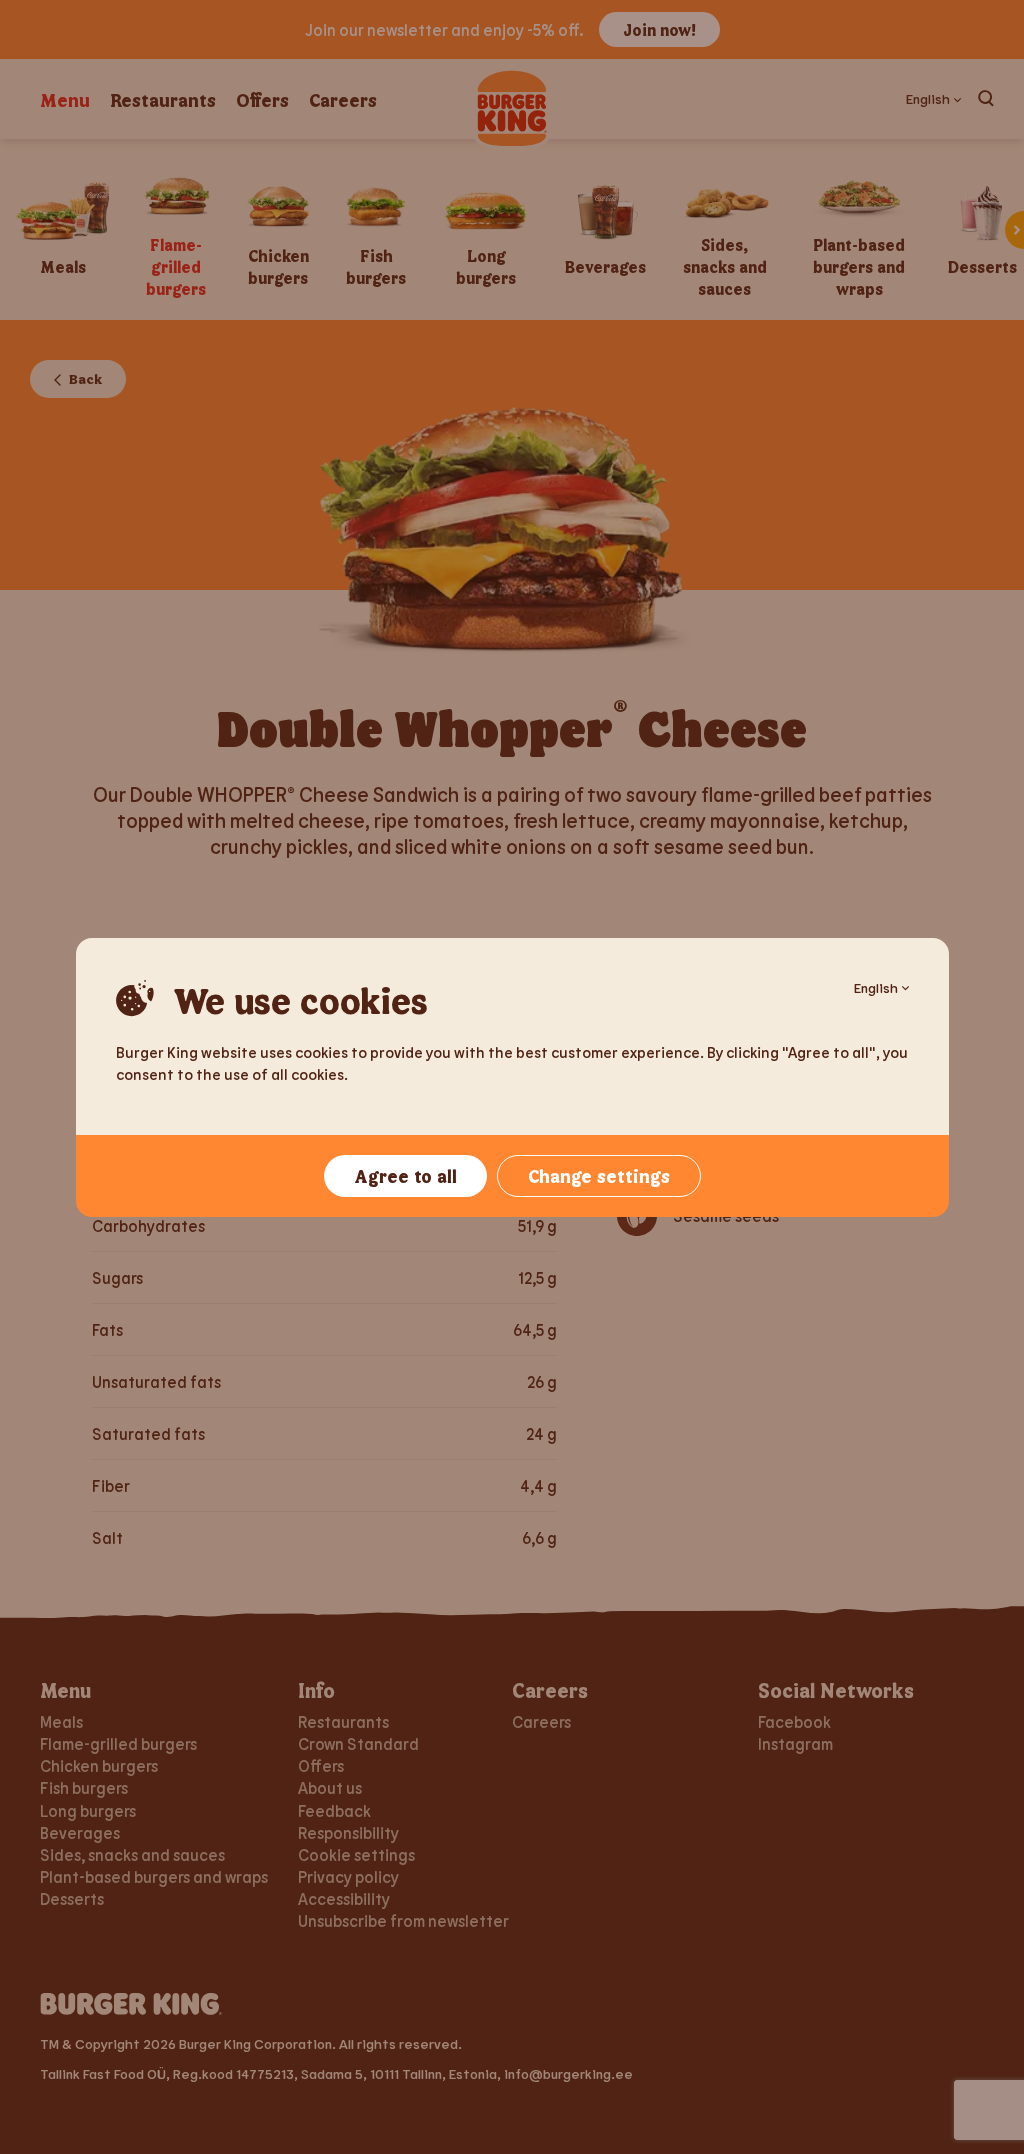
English (876, 987)
